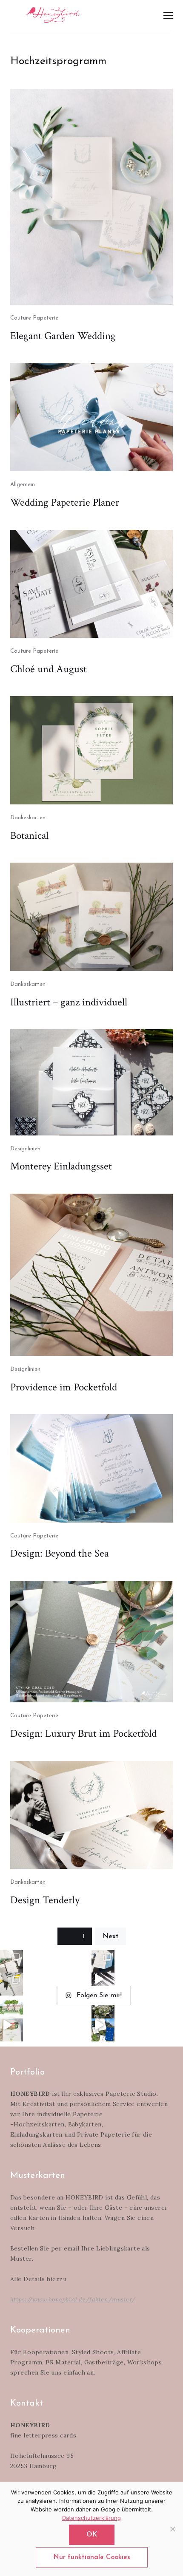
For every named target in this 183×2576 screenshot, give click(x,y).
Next (111, 1936)
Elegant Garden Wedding (63, 336)
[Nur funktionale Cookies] (172, 2529)
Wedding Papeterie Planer (65, 502)
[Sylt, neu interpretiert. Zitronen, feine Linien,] (11, 1984)
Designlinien (25, 1149)
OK (92, 2535)
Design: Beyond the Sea (59, 1553)
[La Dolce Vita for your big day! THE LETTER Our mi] (103, 2030)
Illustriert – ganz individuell (69, 1002)
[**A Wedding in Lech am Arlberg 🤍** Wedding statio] (11, 1962)
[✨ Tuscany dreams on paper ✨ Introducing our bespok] (11, 2030)
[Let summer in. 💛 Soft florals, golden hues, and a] (103, 2007)
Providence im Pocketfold (64, 1387)
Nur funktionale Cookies (92, 2557)
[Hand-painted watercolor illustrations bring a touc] (11, 2007)
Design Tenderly (45, 1900)
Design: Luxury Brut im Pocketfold (83, 1734)
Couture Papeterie (34, 318)
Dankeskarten (28, 818)
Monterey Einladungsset (61, 1166)
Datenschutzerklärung (91, 2518)
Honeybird (53, 15)
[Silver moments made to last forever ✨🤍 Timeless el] (103, 1984)
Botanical (29, 836)
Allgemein (23, 485)
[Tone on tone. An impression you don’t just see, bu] (103, 1962)
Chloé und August (49, 669)
